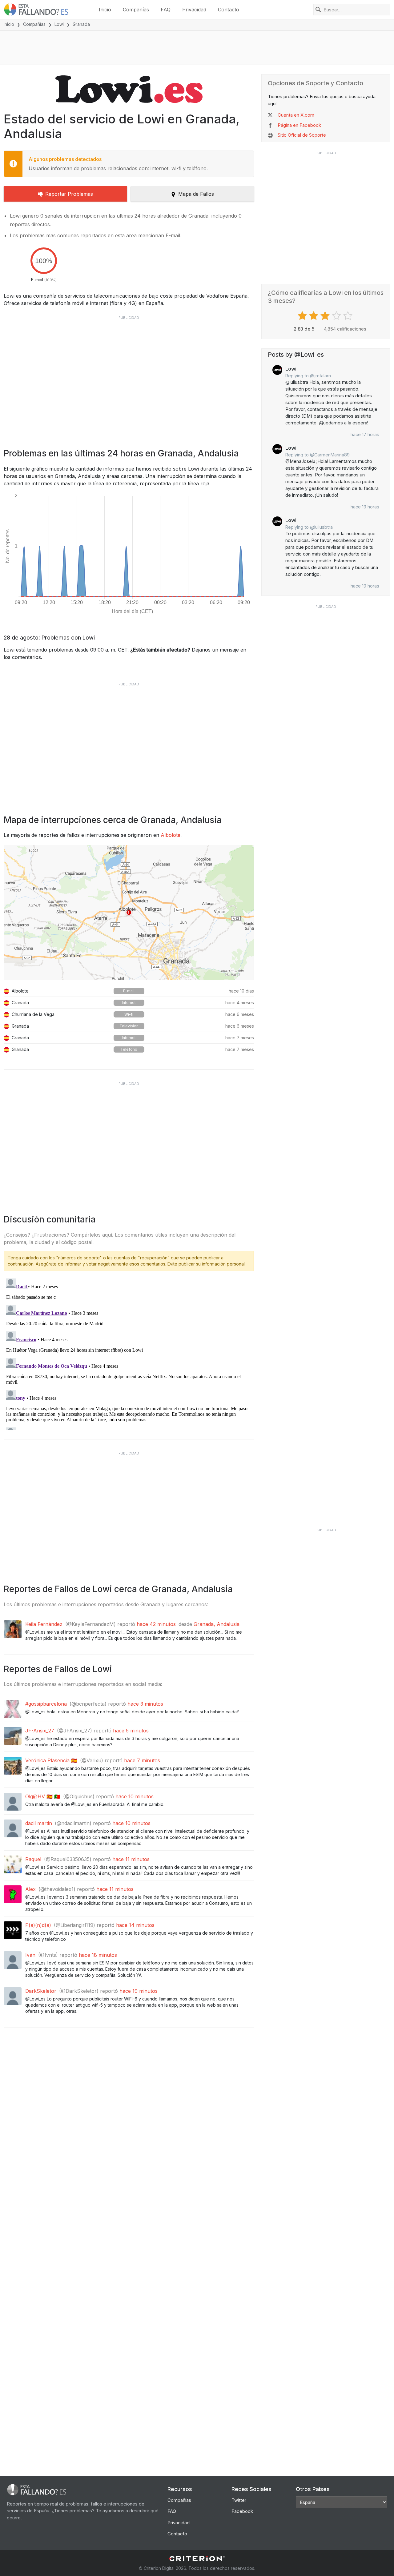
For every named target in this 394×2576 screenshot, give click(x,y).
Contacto (229, 10)
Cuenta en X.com (296, 115)
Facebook (242, 2511)
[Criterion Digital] (197, 2559)
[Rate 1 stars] (303, 316)
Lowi (59, 24)
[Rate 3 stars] (326, 316)
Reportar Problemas (69, 194)
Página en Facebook (299, 125)
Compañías (136, 10)
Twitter (239, 2500)
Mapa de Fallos (196, 194)
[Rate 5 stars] (349, 316)
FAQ (166, 10)
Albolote (171, 835)
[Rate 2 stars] (314, 316)
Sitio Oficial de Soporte (302, 135)
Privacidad (194, 10)
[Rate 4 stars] (337, 316)
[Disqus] (129, 1353)
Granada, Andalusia (217, 1624)
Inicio (105, 10)
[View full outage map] (129, 913)
